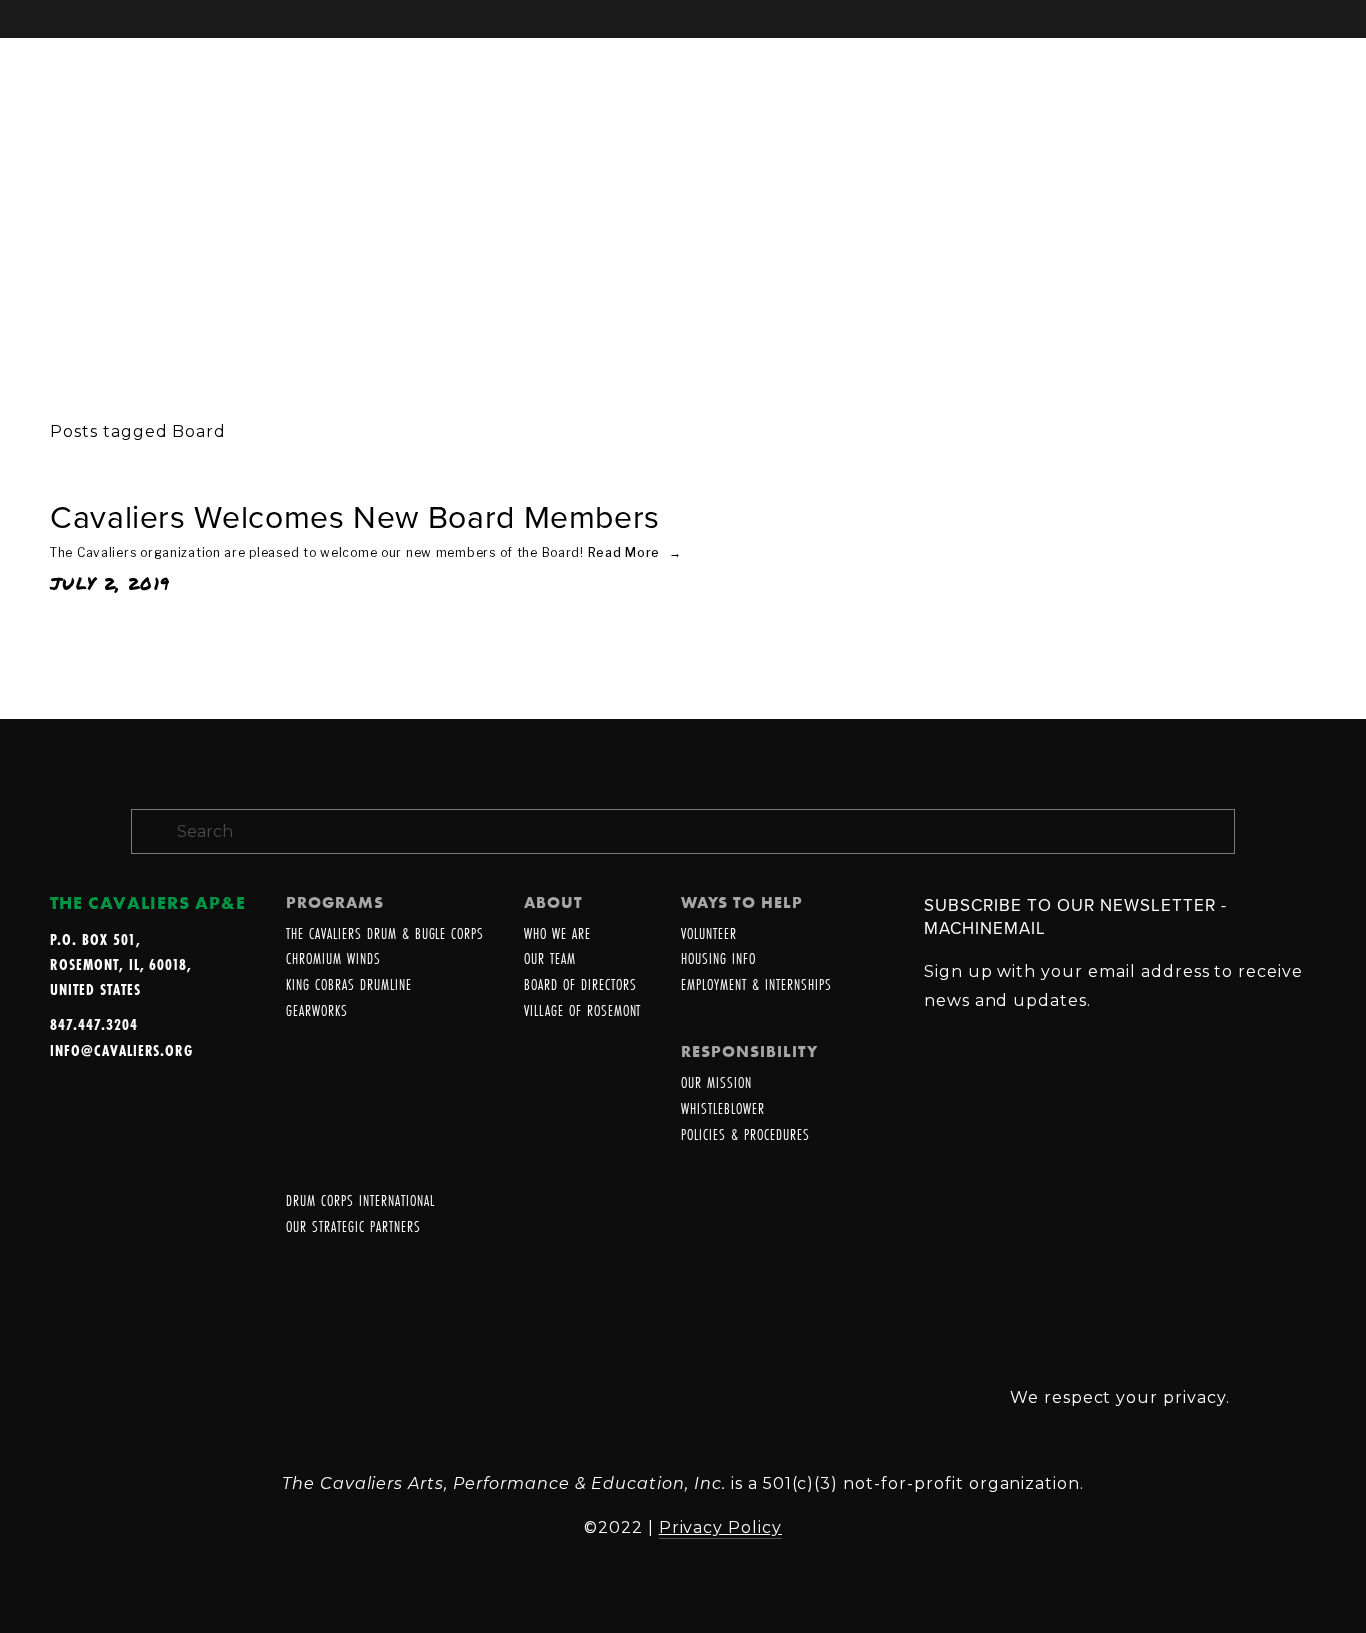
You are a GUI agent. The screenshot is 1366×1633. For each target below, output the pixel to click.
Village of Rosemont (582, 1011)
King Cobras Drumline (348, 985)
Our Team (550, 959)
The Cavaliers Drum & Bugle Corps (385, 934)
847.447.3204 (94, 1024)
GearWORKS (317, 1011)
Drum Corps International (360, 1201)
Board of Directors (580, 985)
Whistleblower (722, 1109)
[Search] (211, 18)
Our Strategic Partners (353, 1227)
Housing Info (718, 959)
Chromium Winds (333, 959)
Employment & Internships (756, 985)
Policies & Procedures (745, 1135)
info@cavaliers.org (121, 1050)
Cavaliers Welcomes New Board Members (355, 516)
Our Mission (716, 1083)
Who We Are (557, 934)
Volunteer (709, 934)
